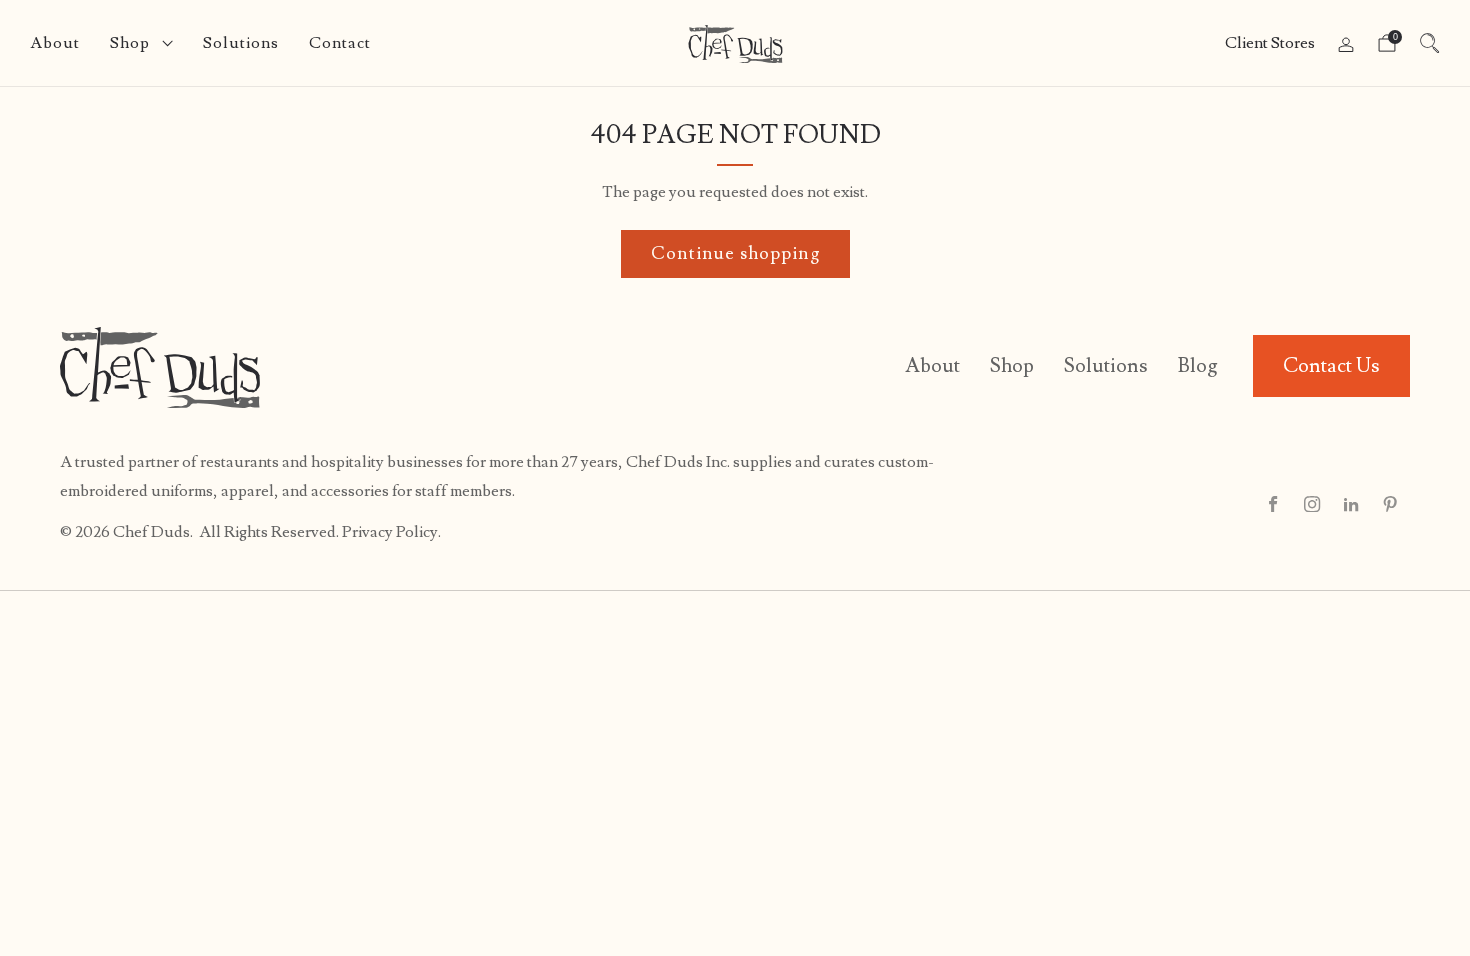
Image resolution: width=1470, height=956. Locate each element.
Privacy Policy (390, 532)
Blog (1198, 366)
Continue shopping (735, 253)
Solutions (241, 43)
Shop (130, 43)
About (55, 43)
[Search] (1430, 43)
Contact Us (1331, 366)
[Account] (1346, 45)
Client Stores (1270, 43)
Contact (340, 43)
